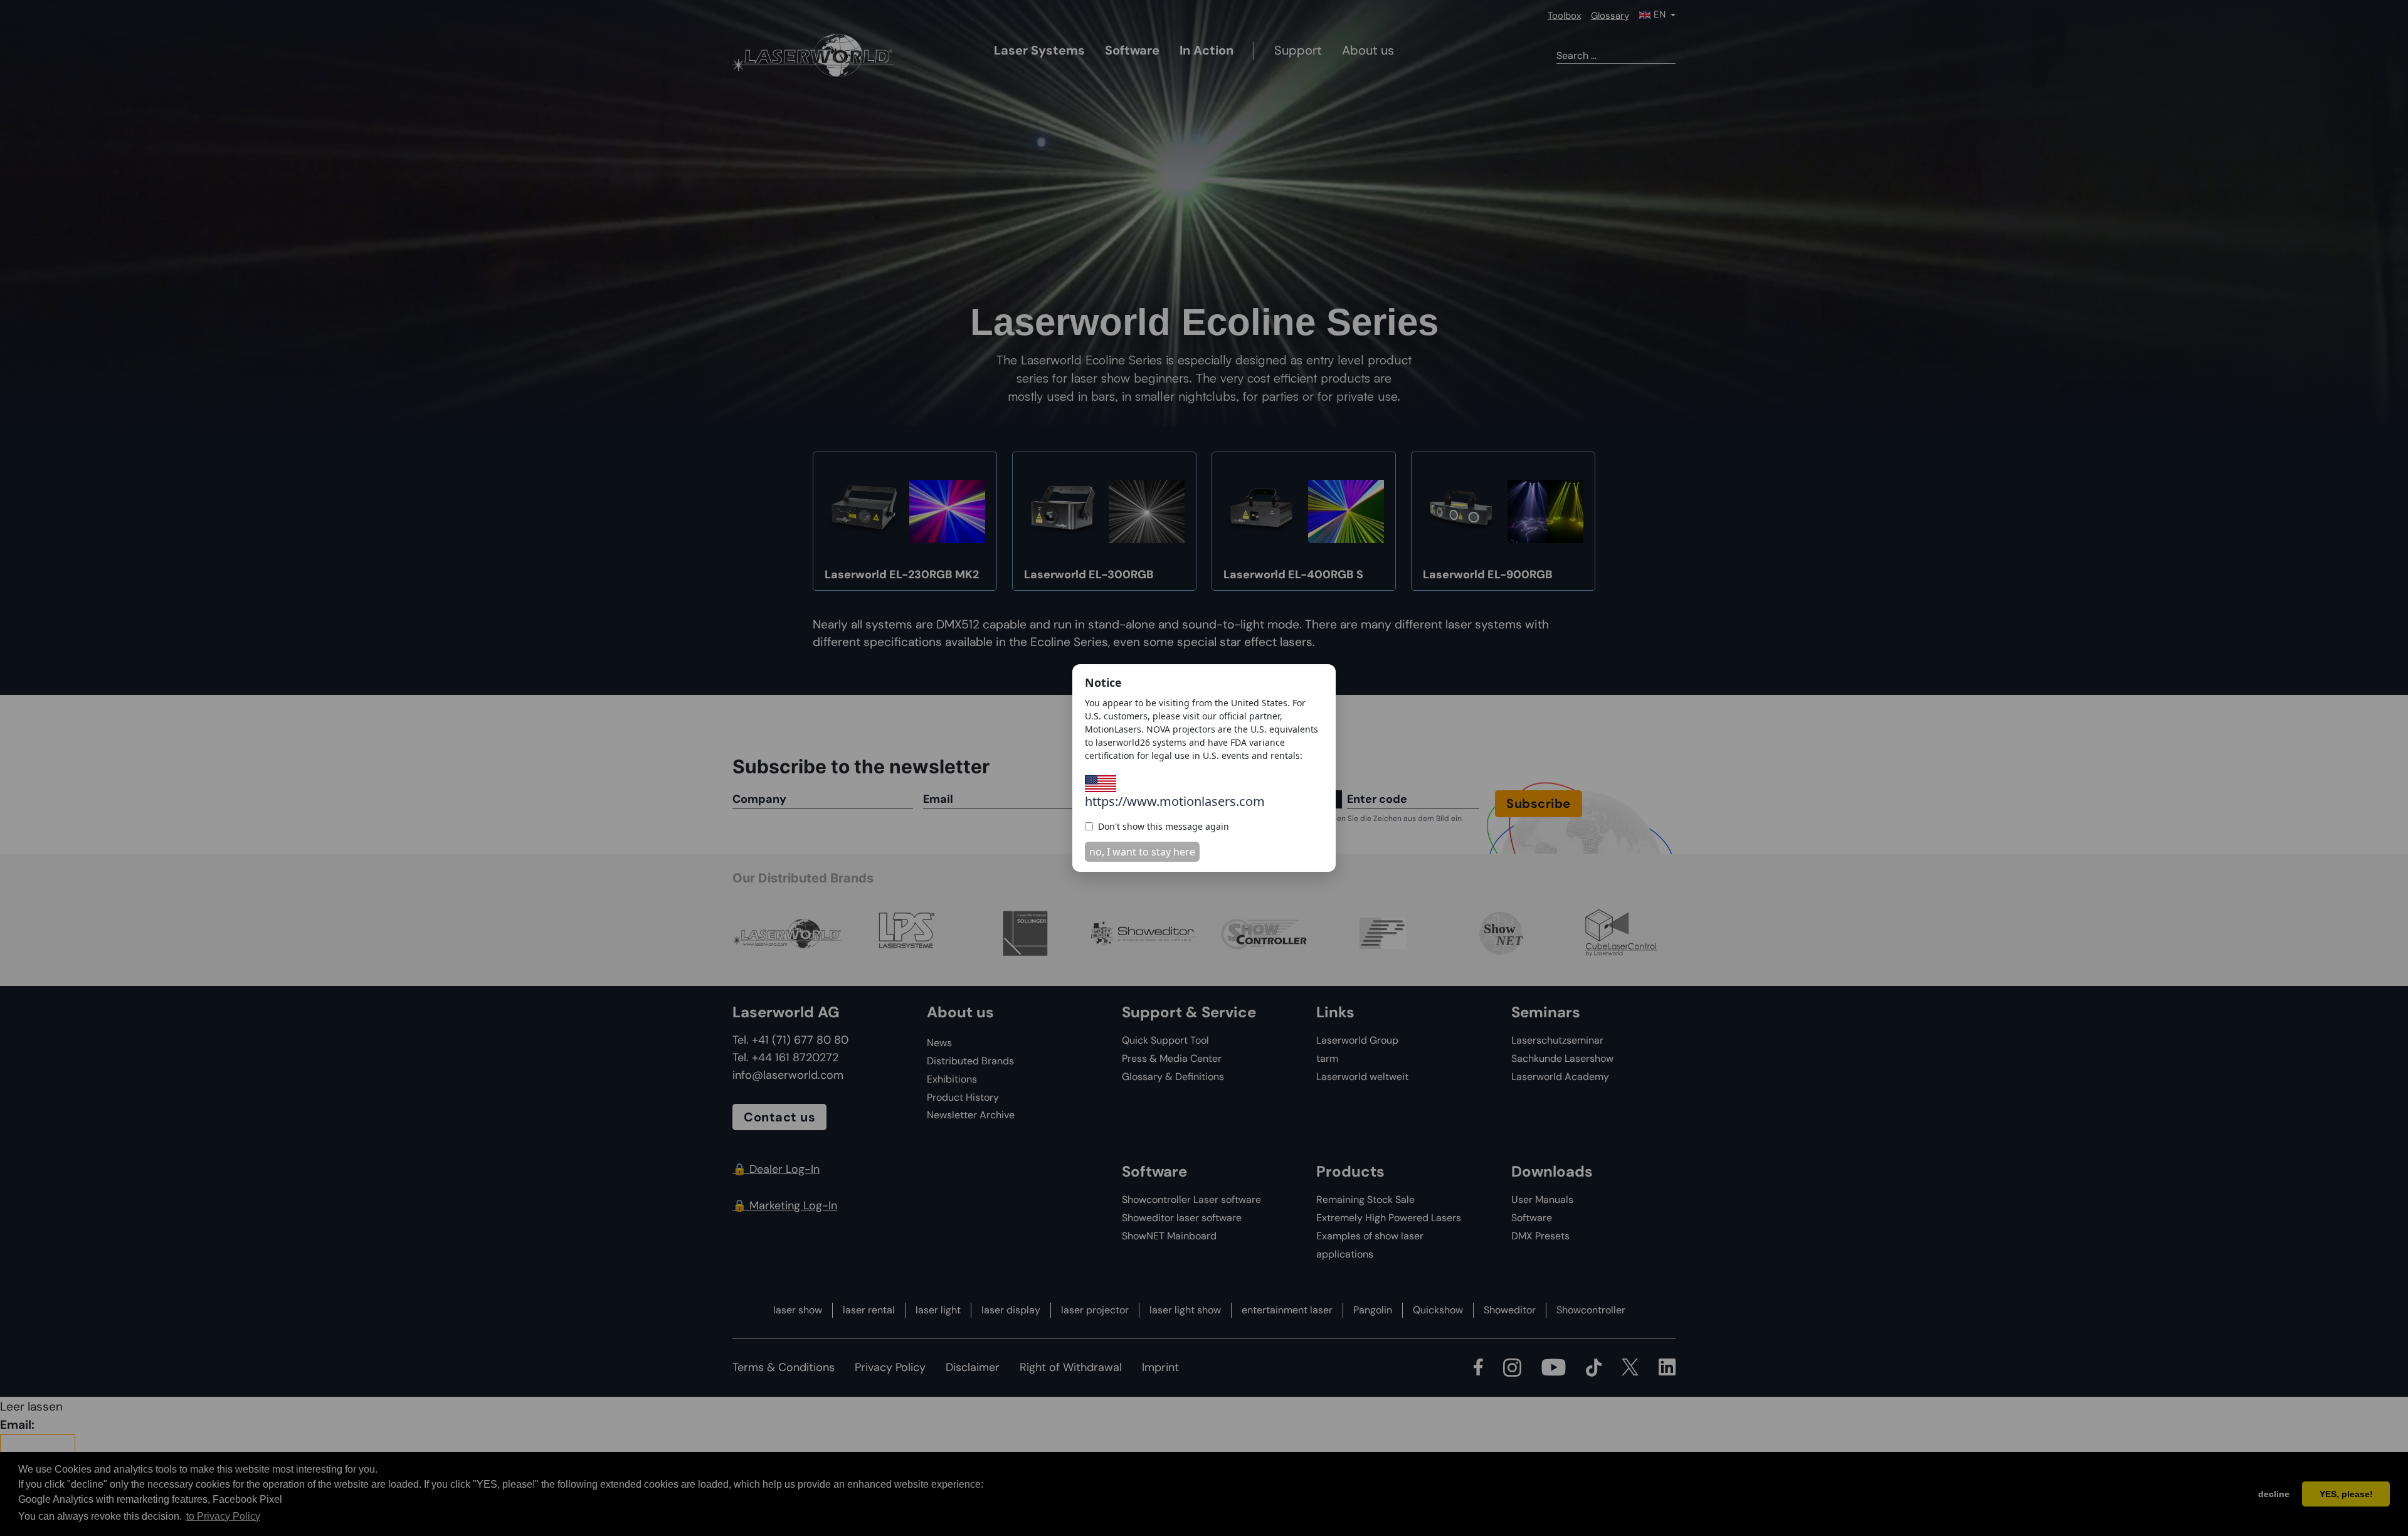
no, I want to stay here (1142, 852)
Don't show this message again (1164, 826)
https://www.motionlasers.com (1175, 801)
